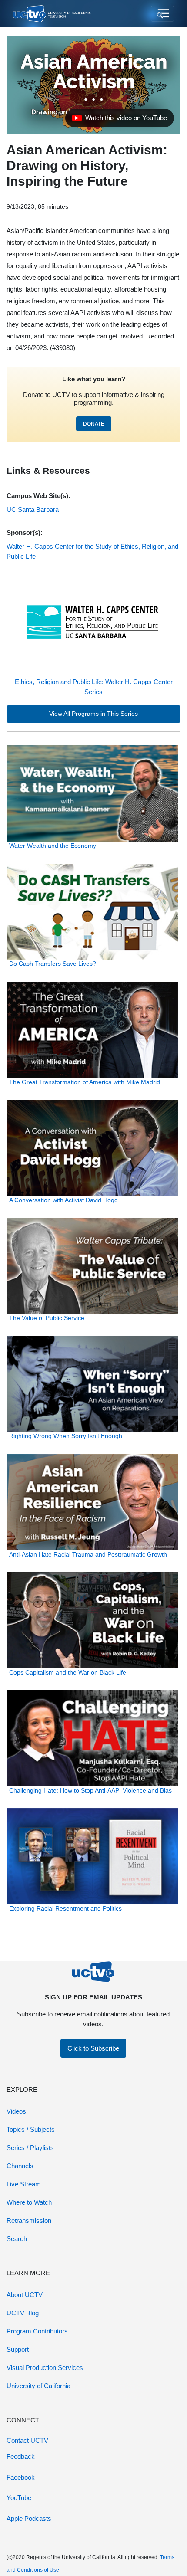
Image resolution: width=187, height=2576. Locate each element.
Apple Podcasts (29, 2519)
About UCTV (25, 2295)
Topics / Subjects (31, 2129)
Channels (20, 2166)
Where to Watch (29, 2202)
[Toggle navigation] (162, 14)
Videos (16, 2111)
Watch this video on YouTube (119, 120)
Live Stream (24, 2184)
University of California (38, 2386)
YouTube (19, 2498)
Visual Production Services (45, 2368)
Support (18, 2349)
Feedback (21, 2456)
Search (17, 2239)
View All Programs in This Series (93, 714)
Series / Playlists (30, 2148)
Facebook (21, 2477)
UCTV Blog (23, 2313)
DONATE (94, 424)
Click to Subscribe (93, 2048)
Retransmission (29, 2220)
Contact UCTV (27, 2440)
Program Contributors (37, 2331)
